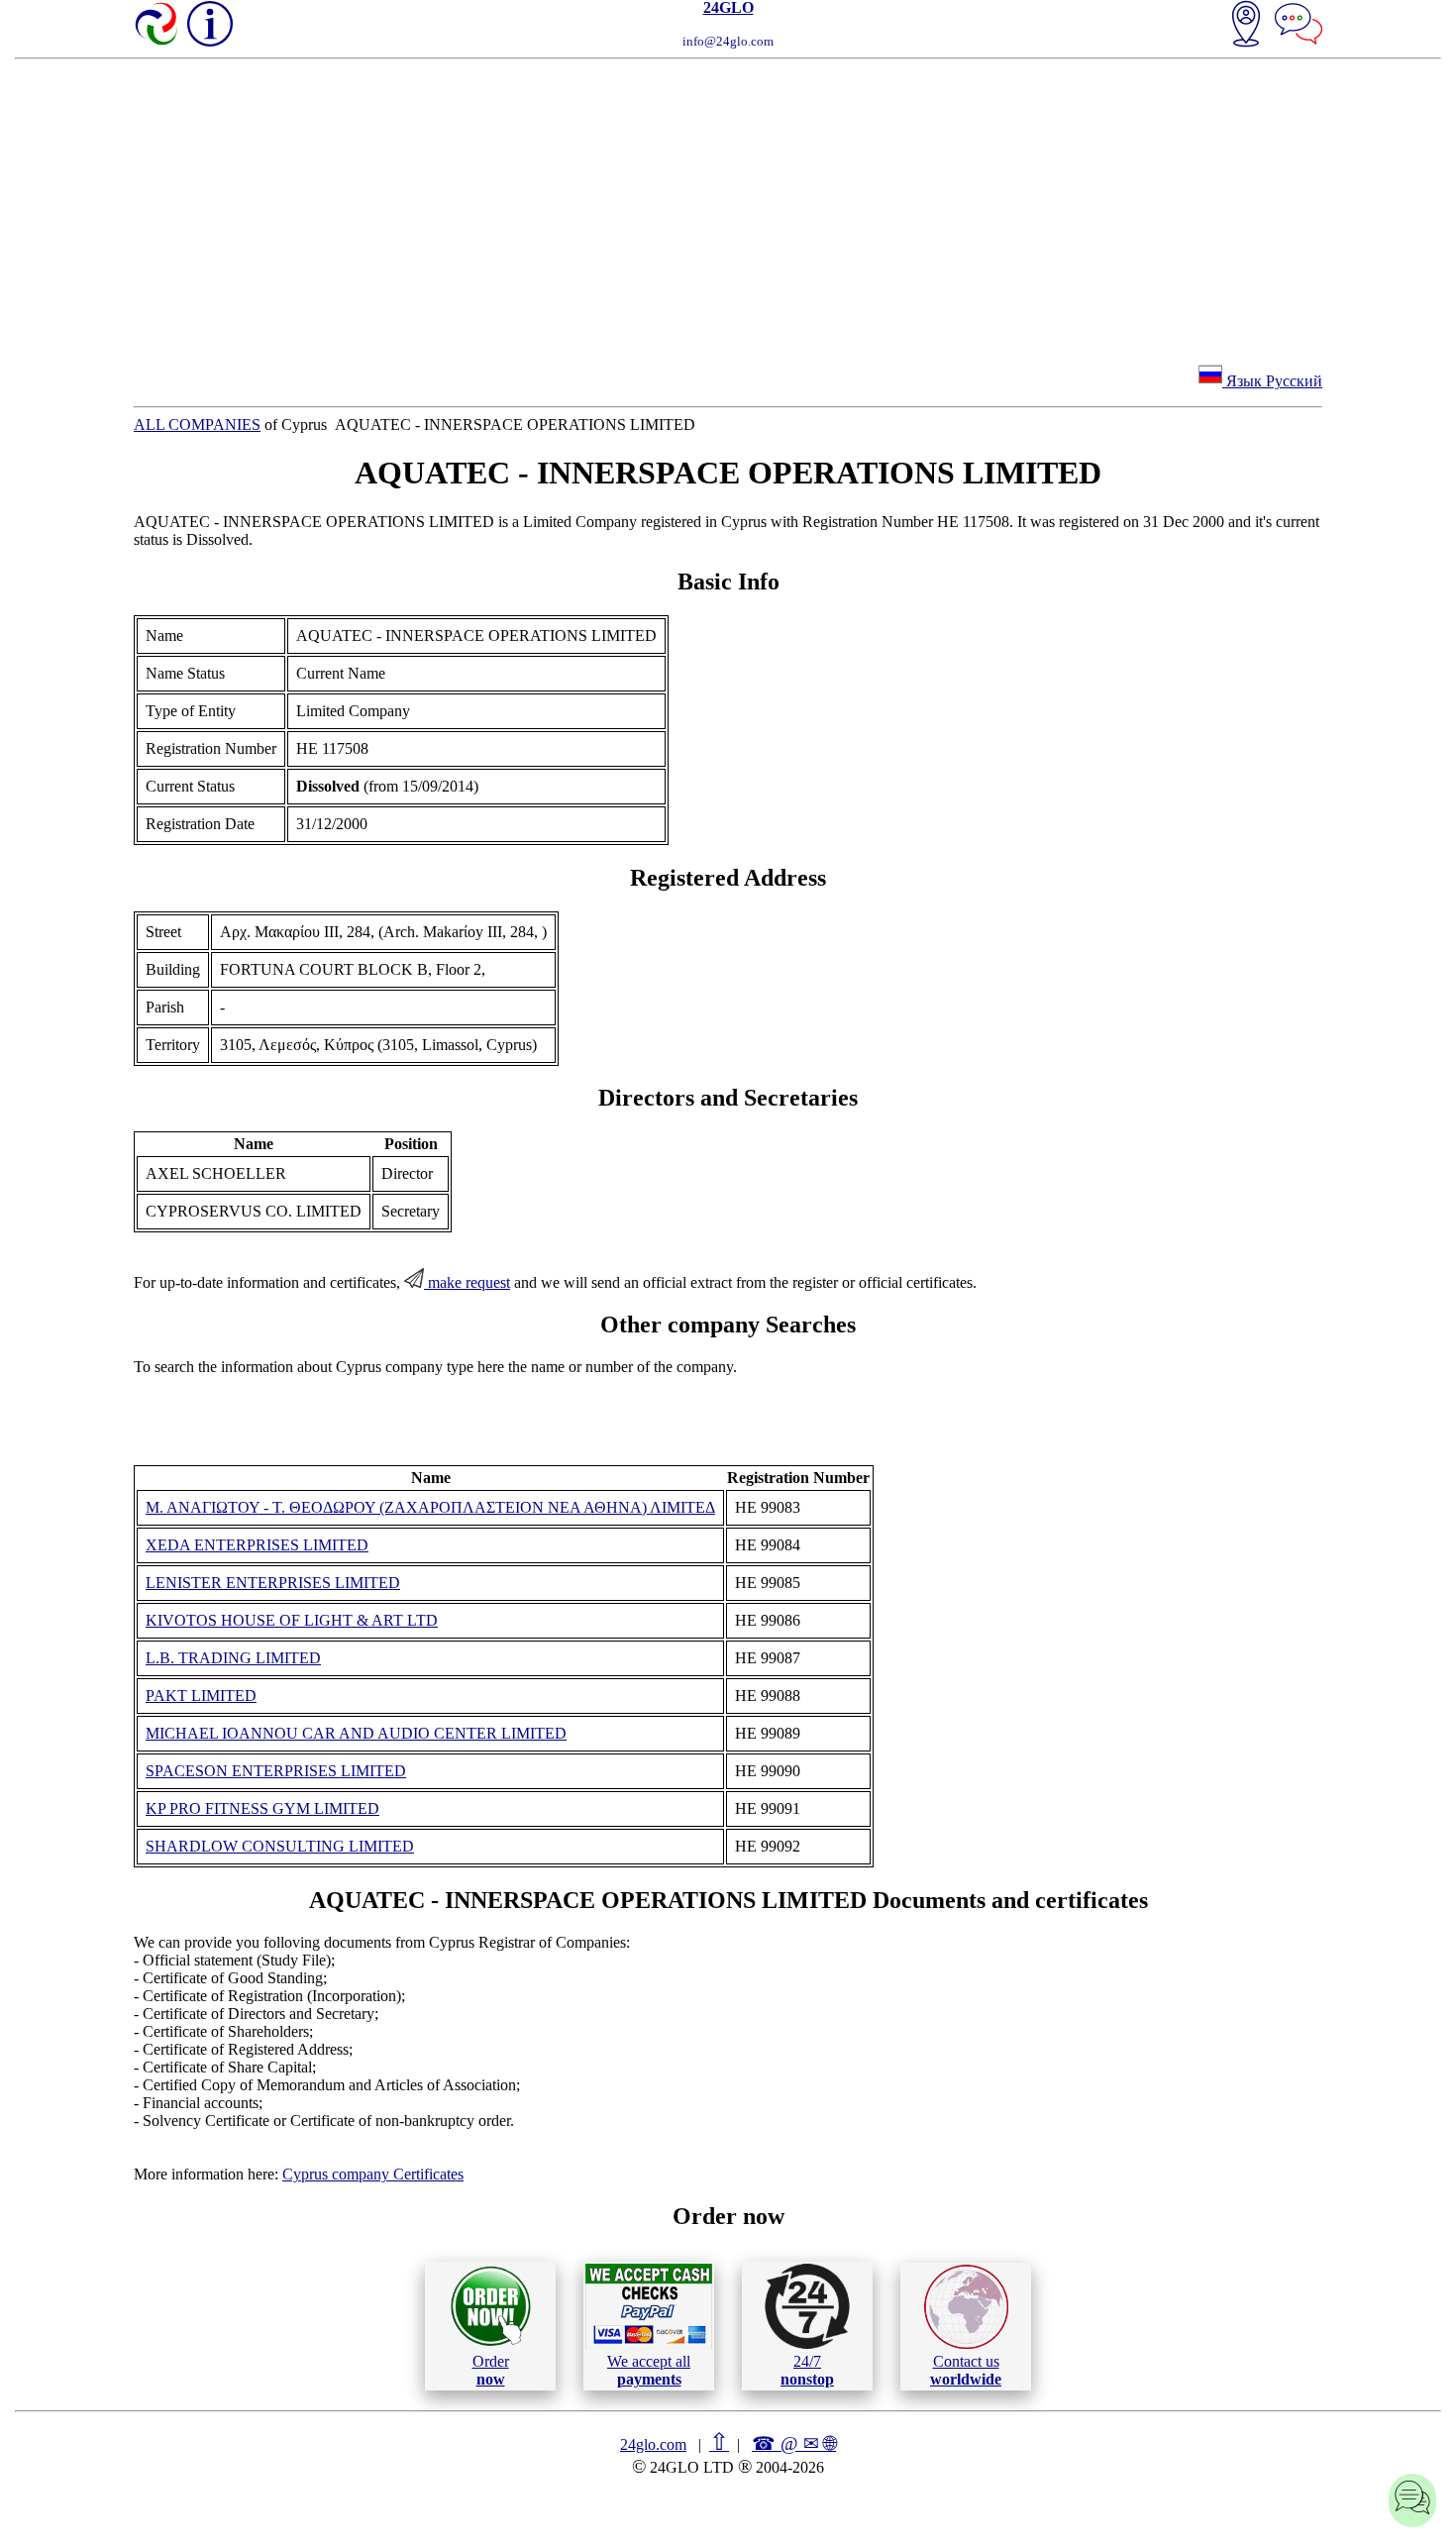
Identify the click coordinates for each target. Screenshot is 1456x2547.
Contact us (966, 2370)
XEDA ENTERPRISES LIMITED (257, 1545)
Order (491, 2370)
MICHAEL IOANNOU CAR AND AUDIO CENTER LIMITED (356, 1733)
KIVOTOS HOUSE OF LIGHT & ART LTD (292, 1620)
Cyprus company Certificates (373, 2174)
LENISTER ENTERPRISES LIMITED (273, 1583)
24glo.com (653, 2444)
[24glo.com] (157, 26)
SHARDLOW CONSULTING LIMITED (280, 1846)
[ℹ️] (210, 24)
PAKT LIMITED (201, 1696)
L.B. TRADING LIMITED (233, 1658)
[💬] (1299, 26)
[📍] (1246, 26)
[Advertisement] (728, 208)
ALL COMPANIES (197, 424)
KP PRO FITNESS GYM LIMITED (262, 1808)
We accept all (649, 2370)
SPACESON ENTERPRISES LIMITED (276, 1771)
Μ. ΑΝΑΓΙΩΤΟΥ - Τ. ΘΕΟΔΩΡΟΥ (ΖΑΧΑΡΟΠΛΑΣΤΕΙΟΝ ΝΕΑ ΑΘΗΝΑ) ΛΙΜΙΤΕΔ (430, 1507)
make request (467, 1282)
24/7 (807, 2370)
